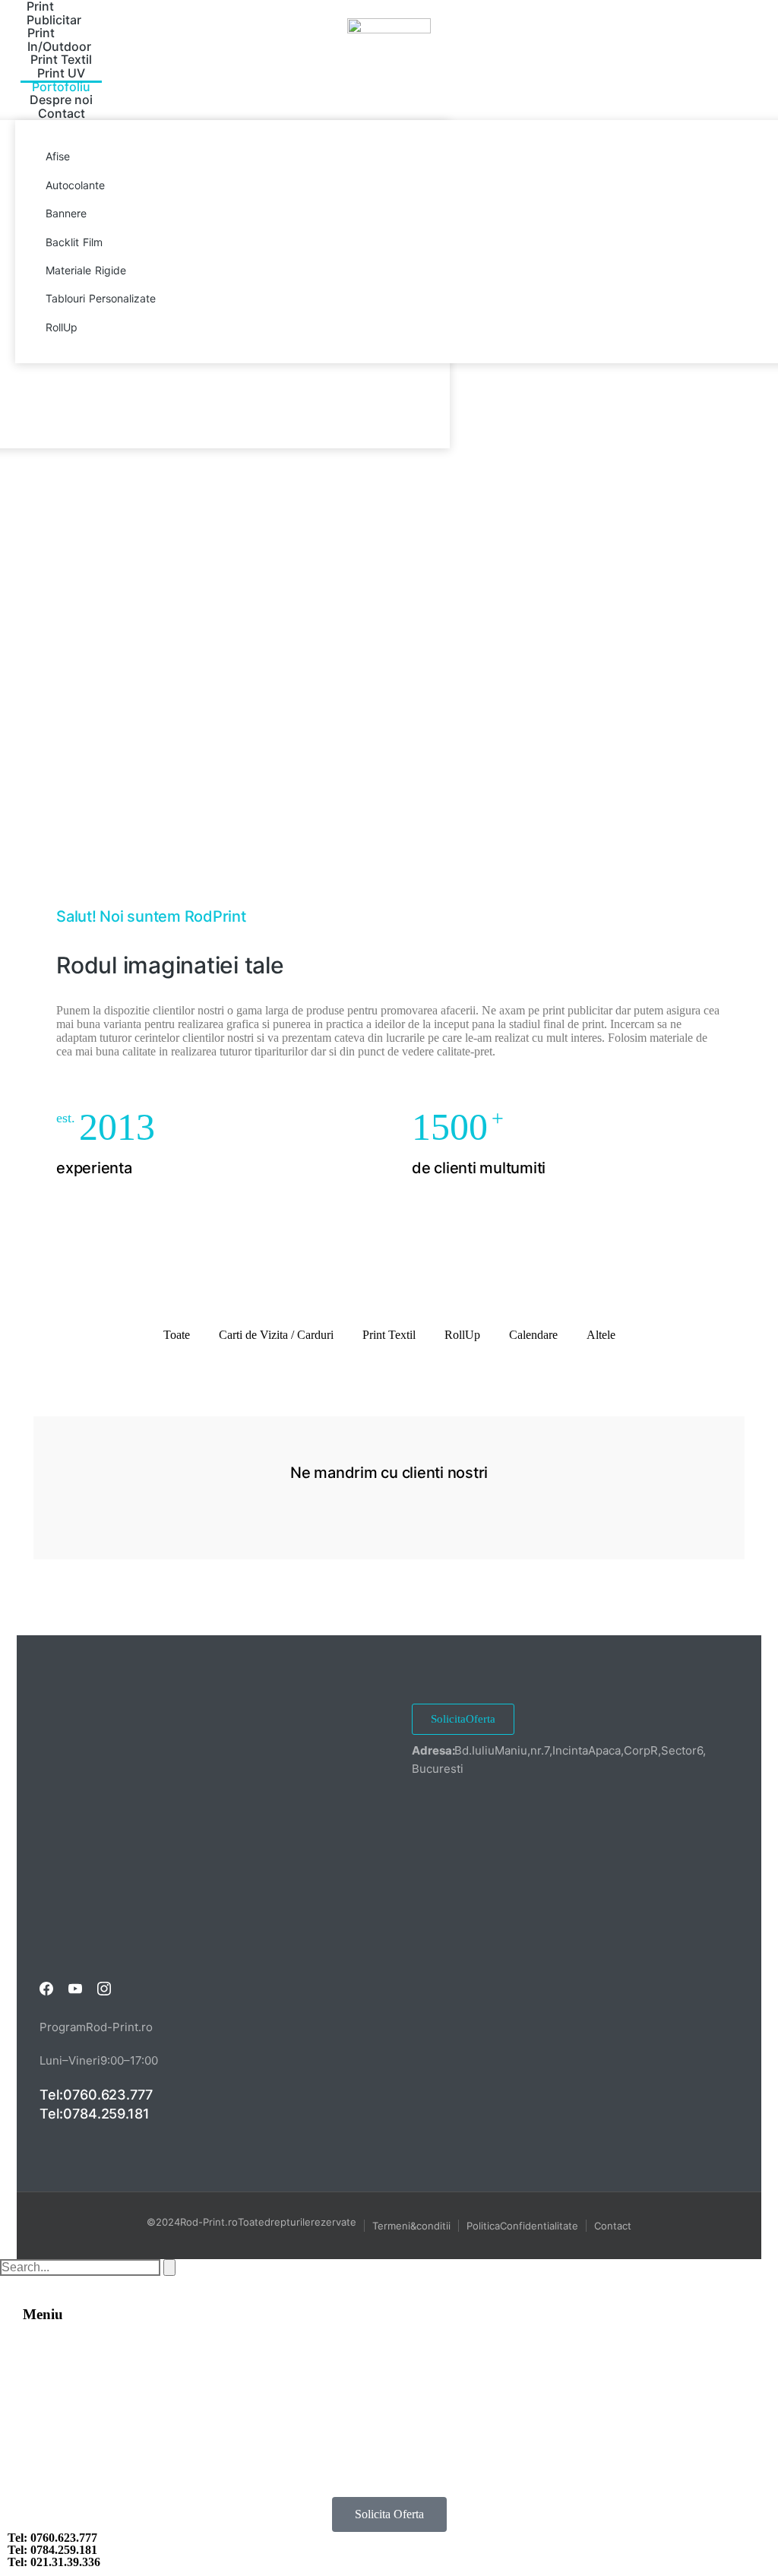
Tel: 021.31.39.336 (54, 2562)
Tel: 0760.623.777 (96, 2095)
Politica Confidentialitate (522, 2226)
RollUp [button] (462, 1335)
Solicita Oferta (463, 1719)
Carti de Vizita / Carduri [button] (276, 1335)
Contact (613, 2226)
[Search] (169, 2267)
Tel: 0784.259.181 (94, 2114)
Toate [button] (177, 1335)
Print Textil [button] (389, 1335)
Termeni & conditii (411, 2226)
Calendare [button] (533, 1335)
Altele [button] (601, 1335)
